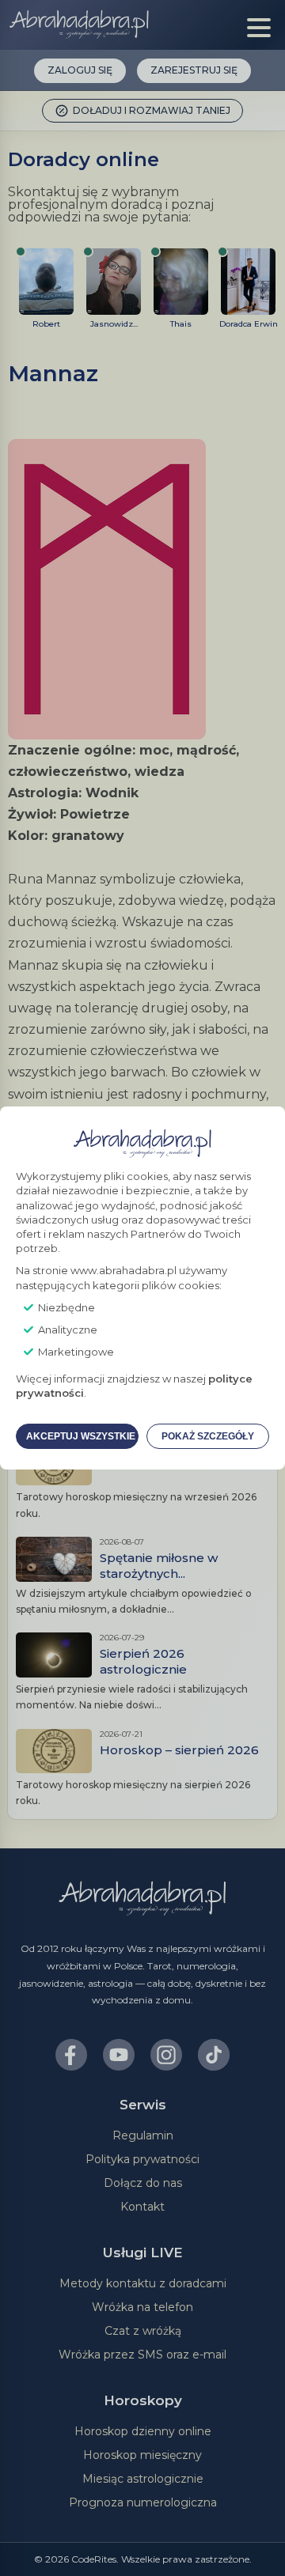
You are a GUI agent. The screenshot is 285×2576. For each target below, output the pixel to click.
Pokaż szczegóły (208, 1436)
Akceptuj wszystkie (81, 1436)
